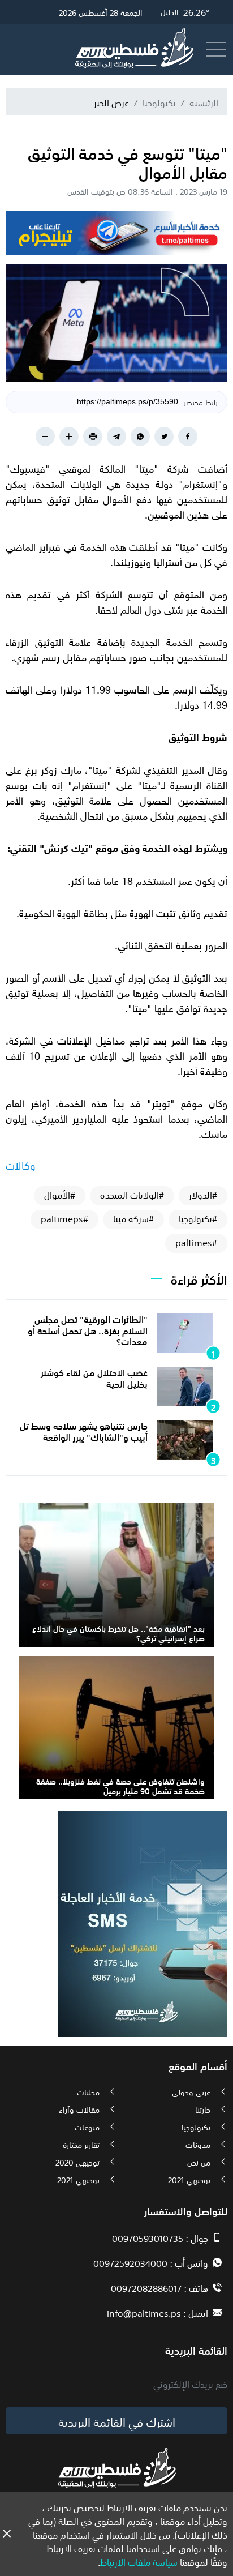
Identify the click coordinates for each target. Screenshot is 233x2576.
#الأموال (60, 1195)
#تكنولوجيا (198, 1218)
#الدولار (203, 1195)
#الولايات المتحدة (132, 1195)
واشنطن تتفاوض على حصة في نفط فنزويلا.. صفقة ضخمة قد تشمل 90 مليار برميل (120, 1785)
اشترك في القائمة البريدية (117, 2421)
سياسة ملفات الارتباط (139, 2561)
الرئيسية (204, 102)
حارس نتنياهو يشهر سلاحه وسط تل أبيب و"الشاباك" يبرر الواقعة (84, 1430)
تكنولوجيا (159, 102)
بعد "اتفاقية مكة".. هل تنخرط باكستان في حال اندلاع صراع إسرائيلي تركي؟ (118, 1633)
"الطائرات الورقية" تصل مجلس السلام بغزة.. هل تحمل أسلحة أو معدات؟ (88, 1329)
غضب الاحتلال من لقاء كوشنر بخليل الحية (94, 1377)
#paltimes (196, 1242)
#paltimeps (64, 1218)
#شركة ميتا (133, 1218)
